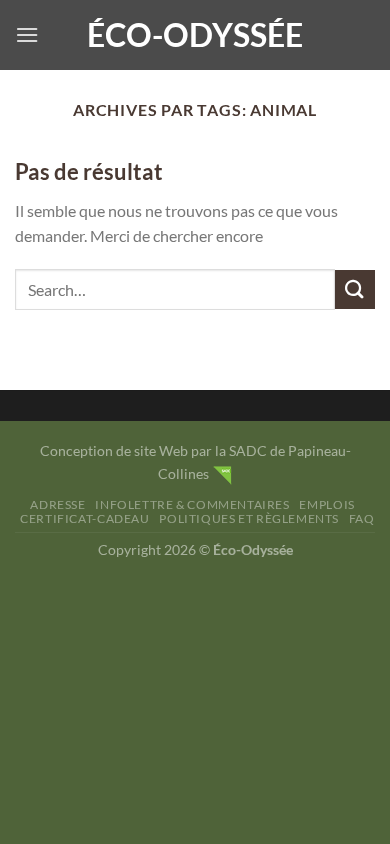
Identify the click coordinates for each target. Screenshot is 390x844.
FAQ (362, 518)
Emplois (326, 504)
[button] (27, 34)
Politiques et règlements (249, 518)
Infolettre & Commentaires (192, 504)
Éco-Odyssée (195, 35)
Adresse (57, 504)
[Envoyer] (355, 289)
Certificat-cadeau (84, 518)
